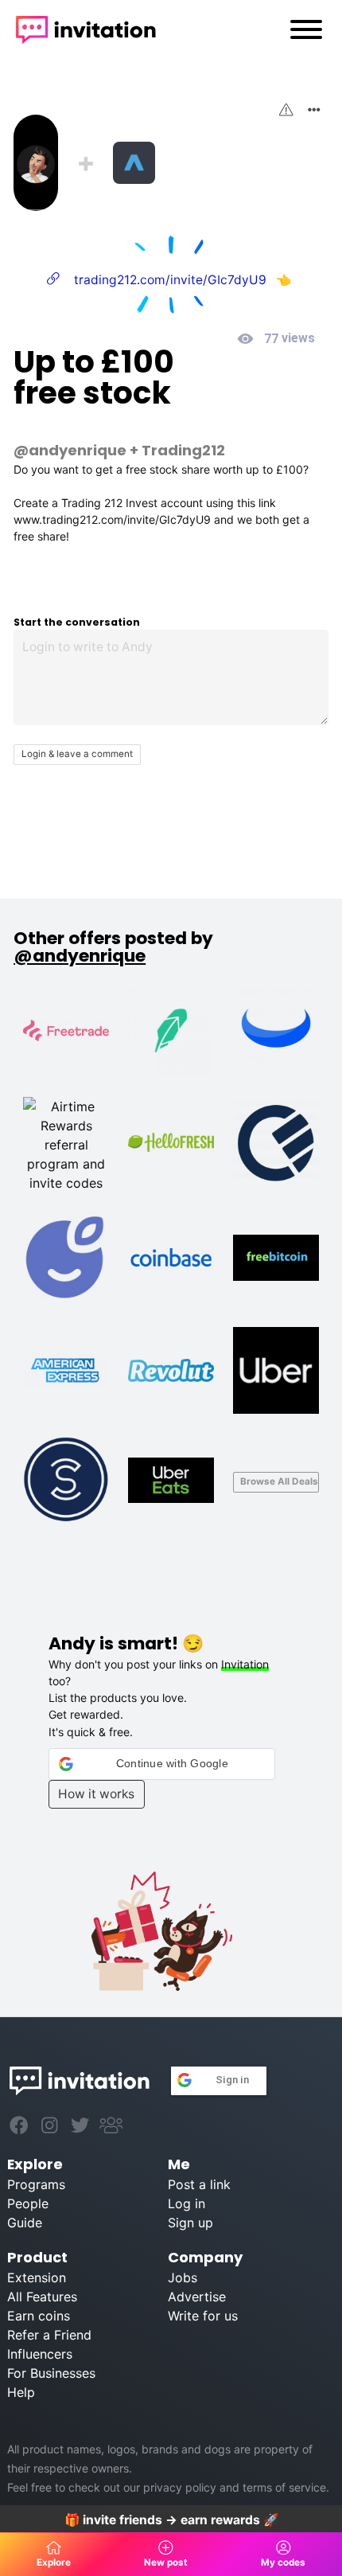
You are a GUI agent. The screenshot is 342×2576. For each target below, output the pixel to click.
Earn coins (39, 2316)
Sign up (190, 2223)
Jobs (183, 2277)
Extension (37, 2277)
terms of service (284, 2487)
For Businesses (51, 2373)
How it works (96, 1794)
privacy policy (180, 2487)
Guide (25, 2223)
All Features (42, 2297)
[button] (162, 1764)
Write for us (203, 2316)
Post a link (199, 2184)
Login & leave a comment (77, 754)
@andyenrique (70, 450)
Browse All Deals (279, 1481)
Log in (187, 2203)
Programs (36, 2184)
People (28, 2203)
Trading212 (183, 450)
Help (21, 2392)
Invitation (245, 1664)
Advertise (197, 2297)
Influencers (40, 2354)
